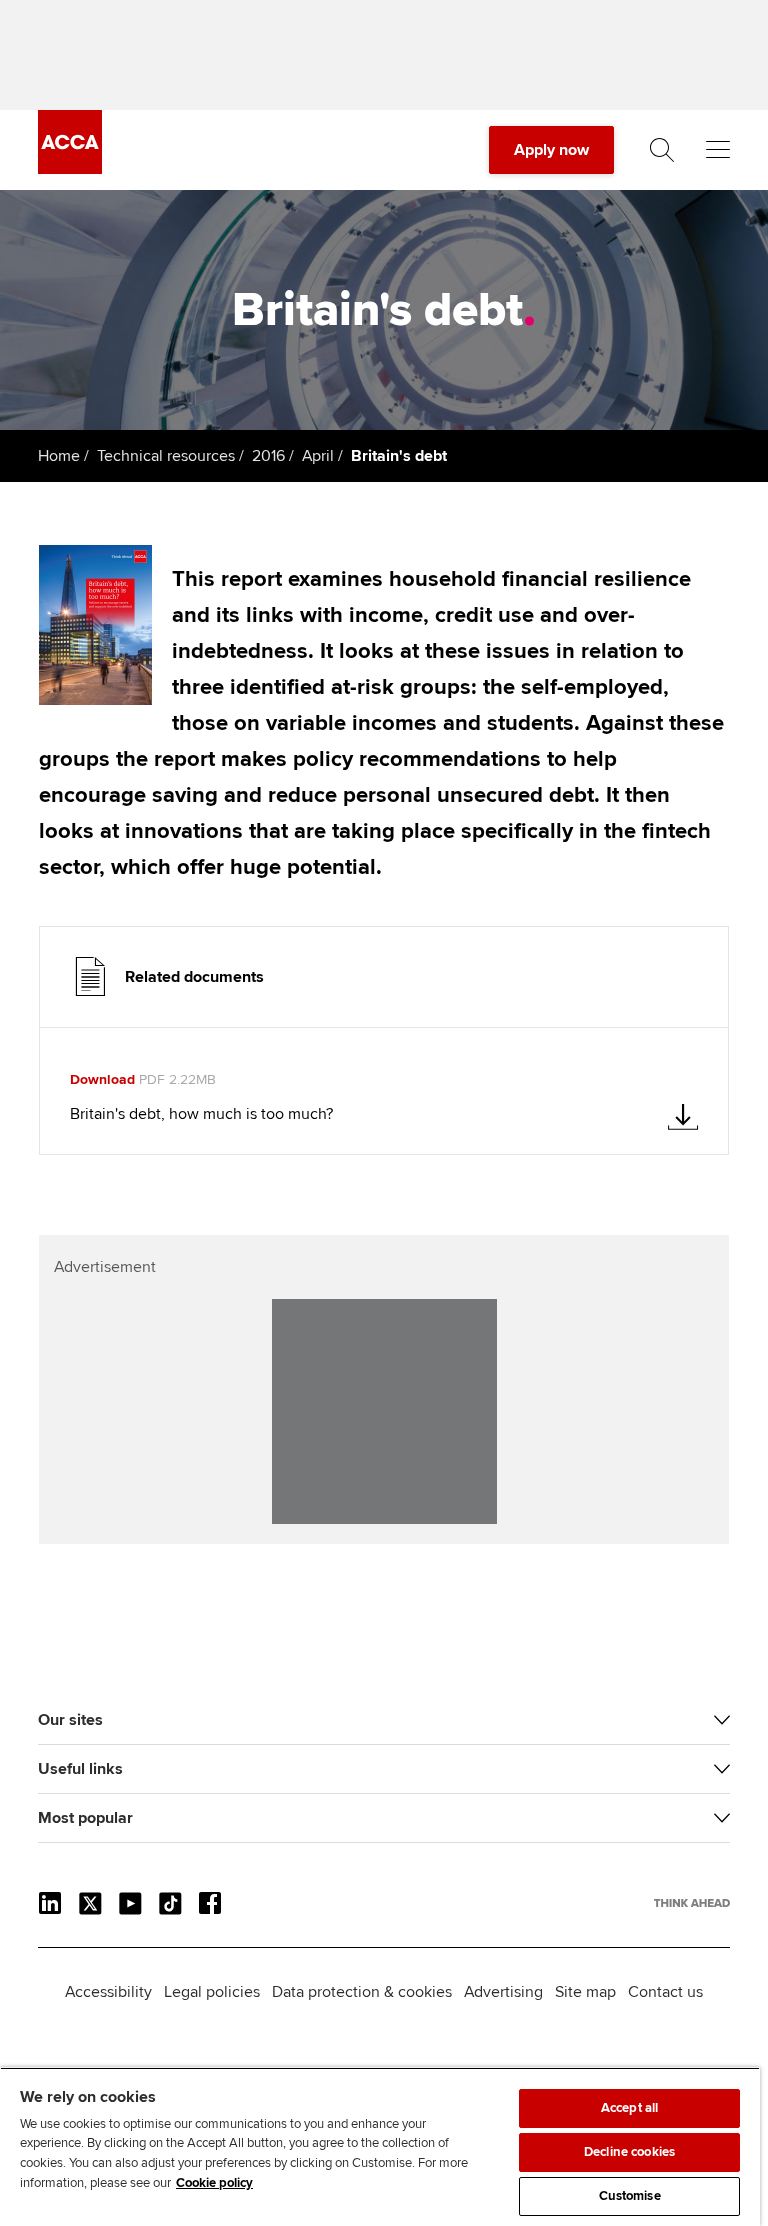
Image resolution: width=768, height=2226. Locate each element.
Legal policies (212, 1992)
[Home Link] (692, 1903)
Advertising (503, 1992)
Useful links (80, 1769)
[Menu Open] (718, 150)
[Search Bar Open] (662, 150)
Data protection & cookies (362, 1992)
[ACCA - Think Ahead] (70, 169)
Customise (630, 2196)
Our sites (70, 1720)
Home (59, 456)
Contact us (665, 1992)
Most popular (85, 1818)
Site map (585, 1992)
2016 (268, 456)
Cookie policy (214, 2183)
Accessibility (108, 1992)
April (318, 456)
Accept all (629, 2108)
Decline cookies (629, 2152)
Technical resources (166, 456)
